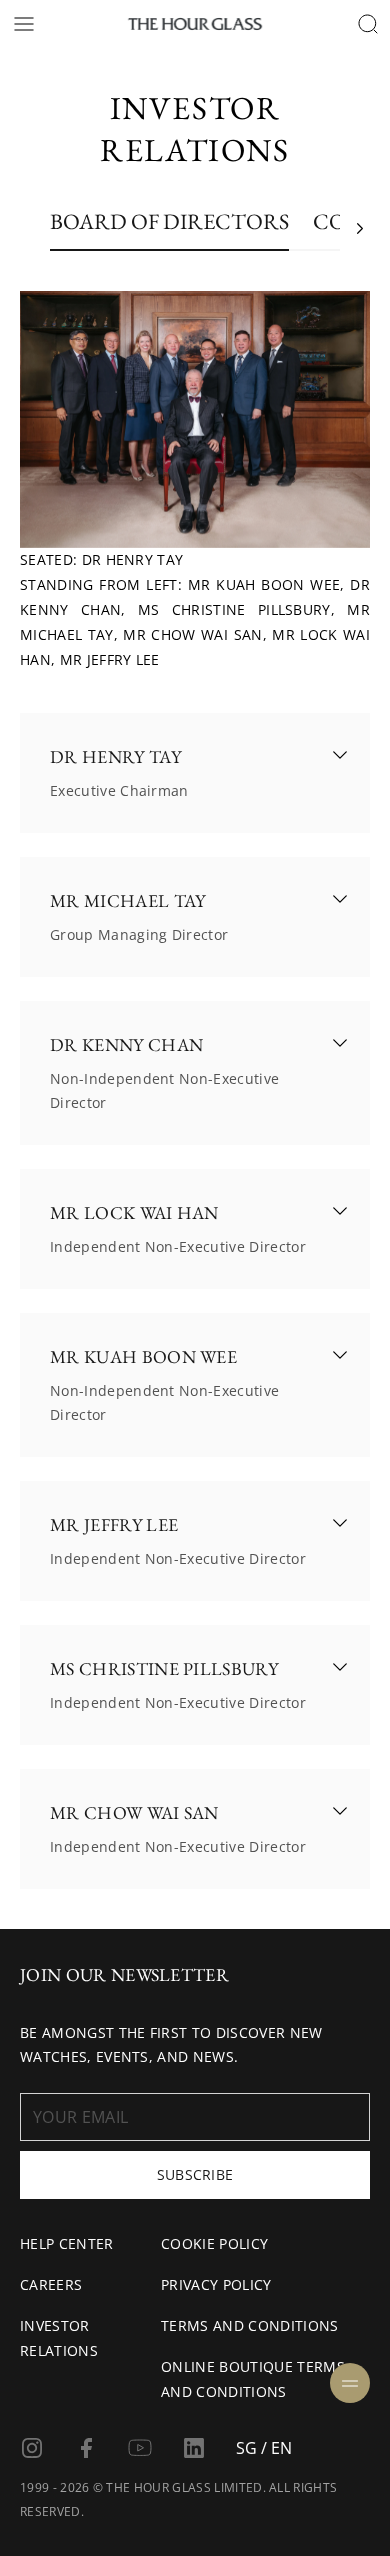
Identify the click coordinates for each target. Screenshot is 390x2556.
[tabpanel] (195, 1095)
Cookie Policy (214, 2243)
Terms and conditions (249, 2325)
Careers (51, 2284)
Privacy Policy (216, 2284)
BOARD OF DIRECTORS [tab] (169, 223)
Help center (67, 2243)
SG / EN (264, 2448)
